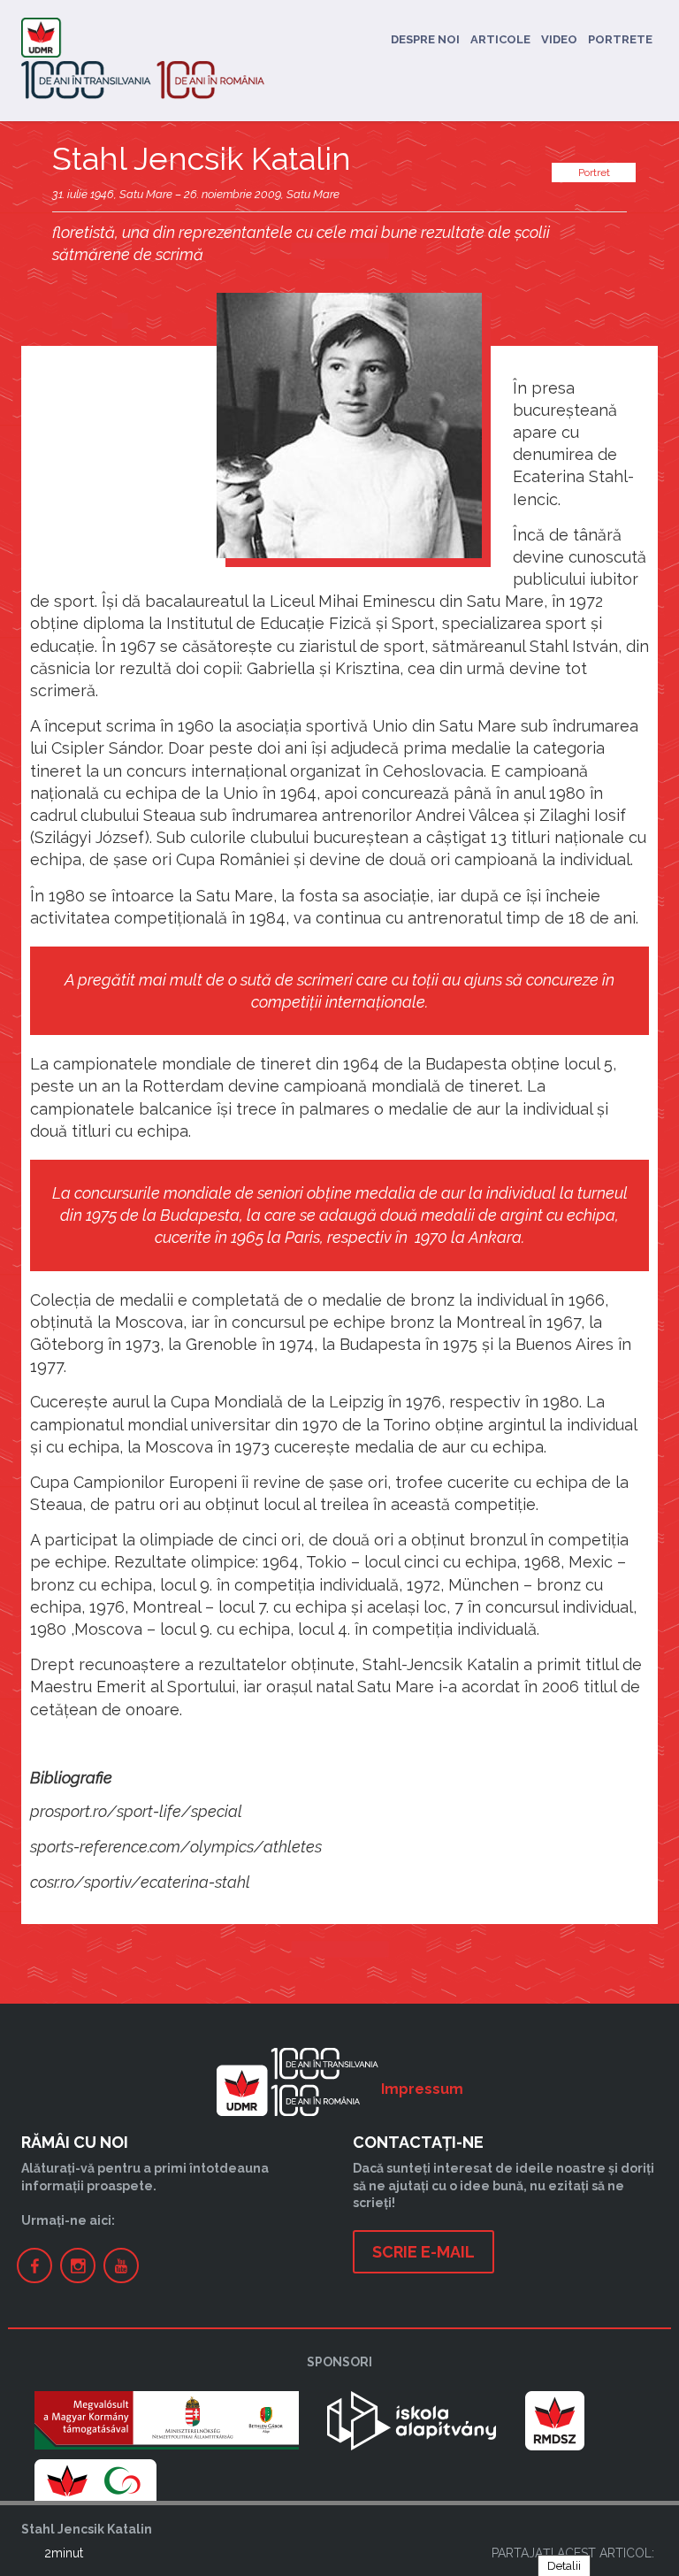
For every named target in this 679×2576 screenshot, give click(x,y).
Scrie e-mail (423, 2252)
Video (559, 39)
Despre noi (425, 39)
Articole (500, 39)
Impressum (422, 2089)
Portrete (620, 39)
